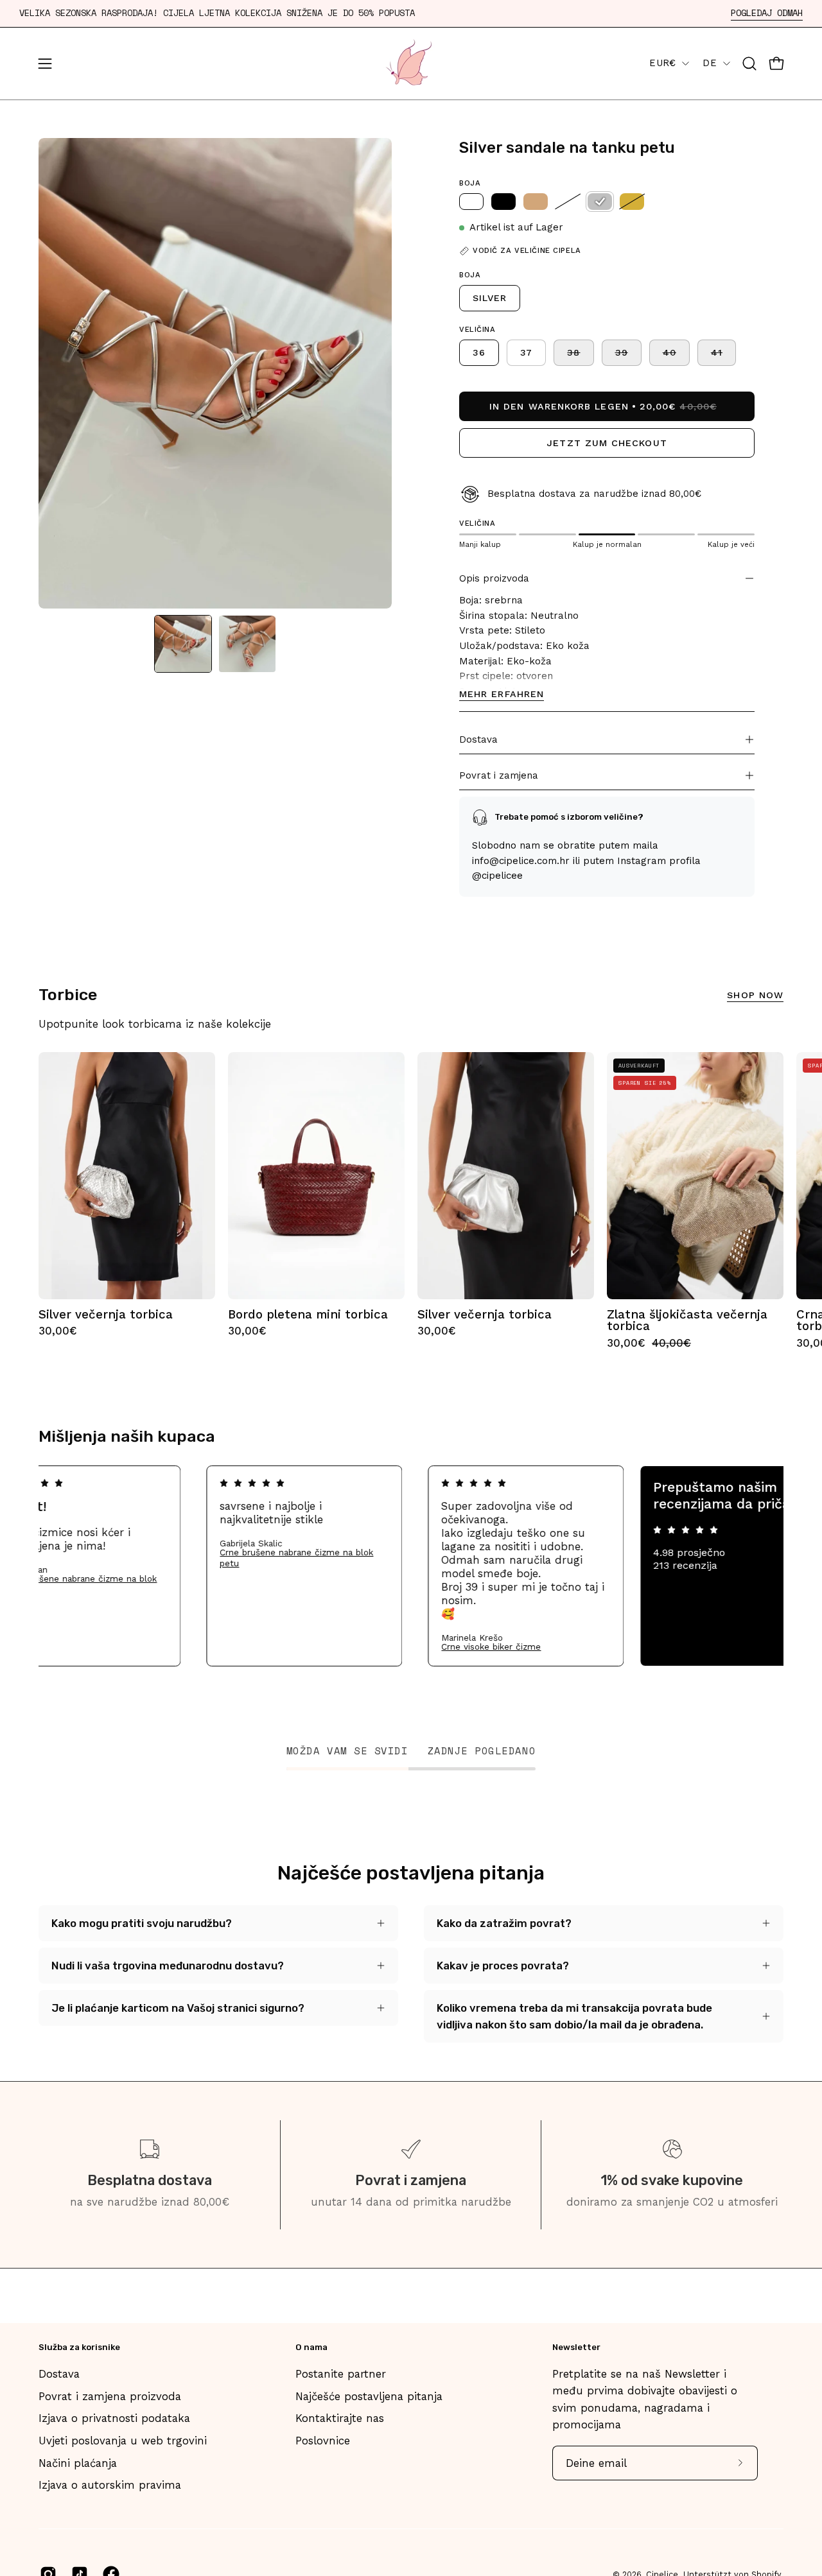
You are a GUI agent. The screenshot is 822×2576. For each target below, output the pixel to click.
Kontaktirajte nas (340, 2418)
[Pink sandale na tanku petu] (568, 202)
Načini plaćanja (78, 2463)
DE (710, 63)
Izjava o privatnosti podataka (114, 2418)
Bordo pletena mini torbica (308, 1315)
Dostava (478, 739)
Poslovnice (323, 2441)
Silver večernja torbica (106, 1315)
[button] (749, 64)
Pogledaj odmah (767, 13)
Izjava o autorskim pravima (110, 2485)
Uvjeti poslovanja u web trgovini (123, 2441)
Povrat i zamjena (499, 775)
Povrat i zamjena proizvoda (110, 2396)
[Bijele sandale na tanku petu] (471, 202)
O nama (311, 2347)
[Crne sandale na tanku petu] (503, 202)
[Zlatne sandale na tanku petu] (632, 202)
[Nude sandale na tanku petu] (536, 202)
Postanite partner (341, 2374)
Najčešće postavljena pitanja (369, 2396)
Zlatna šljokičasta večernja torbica (687, 1321)
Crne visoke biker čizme (553, 1647)
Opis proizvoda (494, 578)
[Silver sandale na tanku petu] (183, 644)
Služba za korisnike (79, 2347)
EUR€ (662, 63)
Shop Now (755, 995)
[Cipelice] (411, 64)
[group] (411, 1201)
